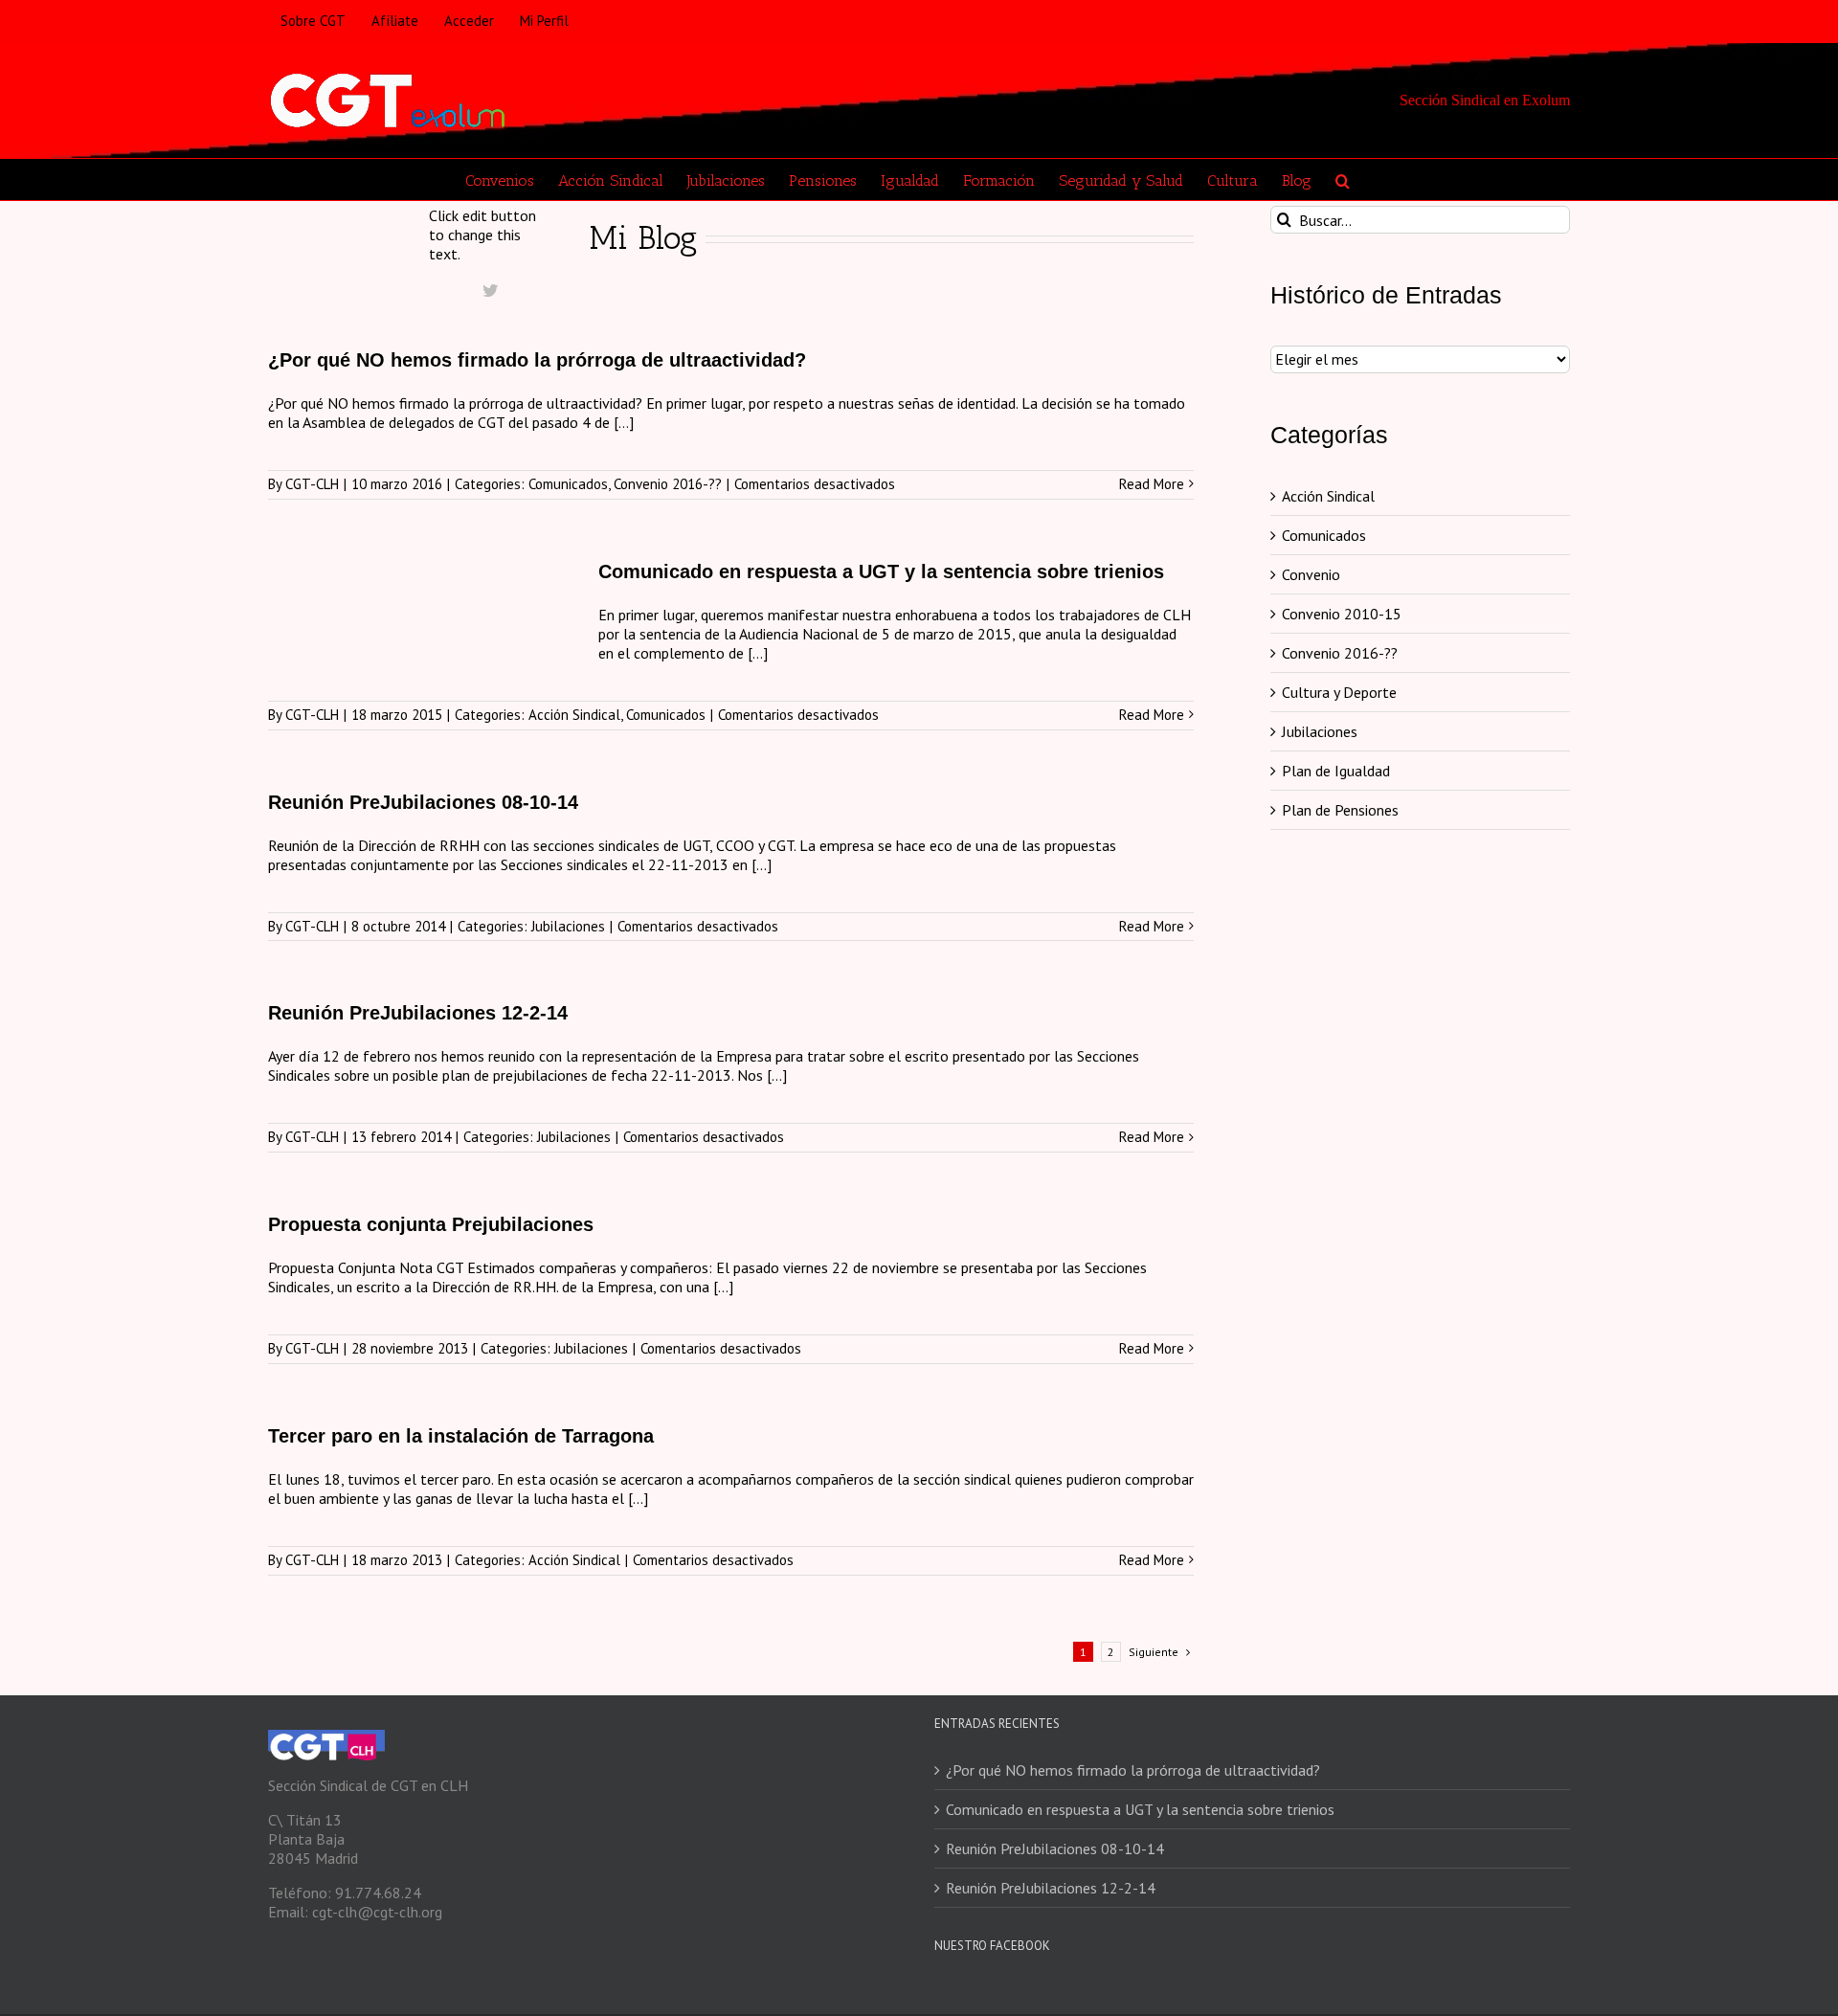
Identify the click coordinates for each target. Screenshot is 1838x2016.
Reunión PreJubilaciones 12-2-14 (418, 1013)
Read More (1152, 484)
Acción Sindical (574, 715)
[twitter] (490, 290)
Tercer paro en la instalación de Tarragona (461, 1436)
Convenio (1311, 574)
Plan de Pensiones (1340, 810)
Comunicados (568, 484)
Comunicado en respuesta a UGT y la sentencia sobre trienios (881, 571)
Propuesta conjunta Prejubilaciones (431, 1224)
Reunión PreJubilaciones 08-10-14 (423, 802)
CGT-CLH (312, 484)
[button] (1343, 179)
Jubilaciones (568, 926)
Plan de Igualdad (1336, 771)
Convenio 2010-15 (1342, 614)
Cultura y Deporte (1339, 692)
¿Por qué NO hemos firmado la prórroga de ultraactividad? (537, 360)
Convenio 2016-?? (668, 484)
